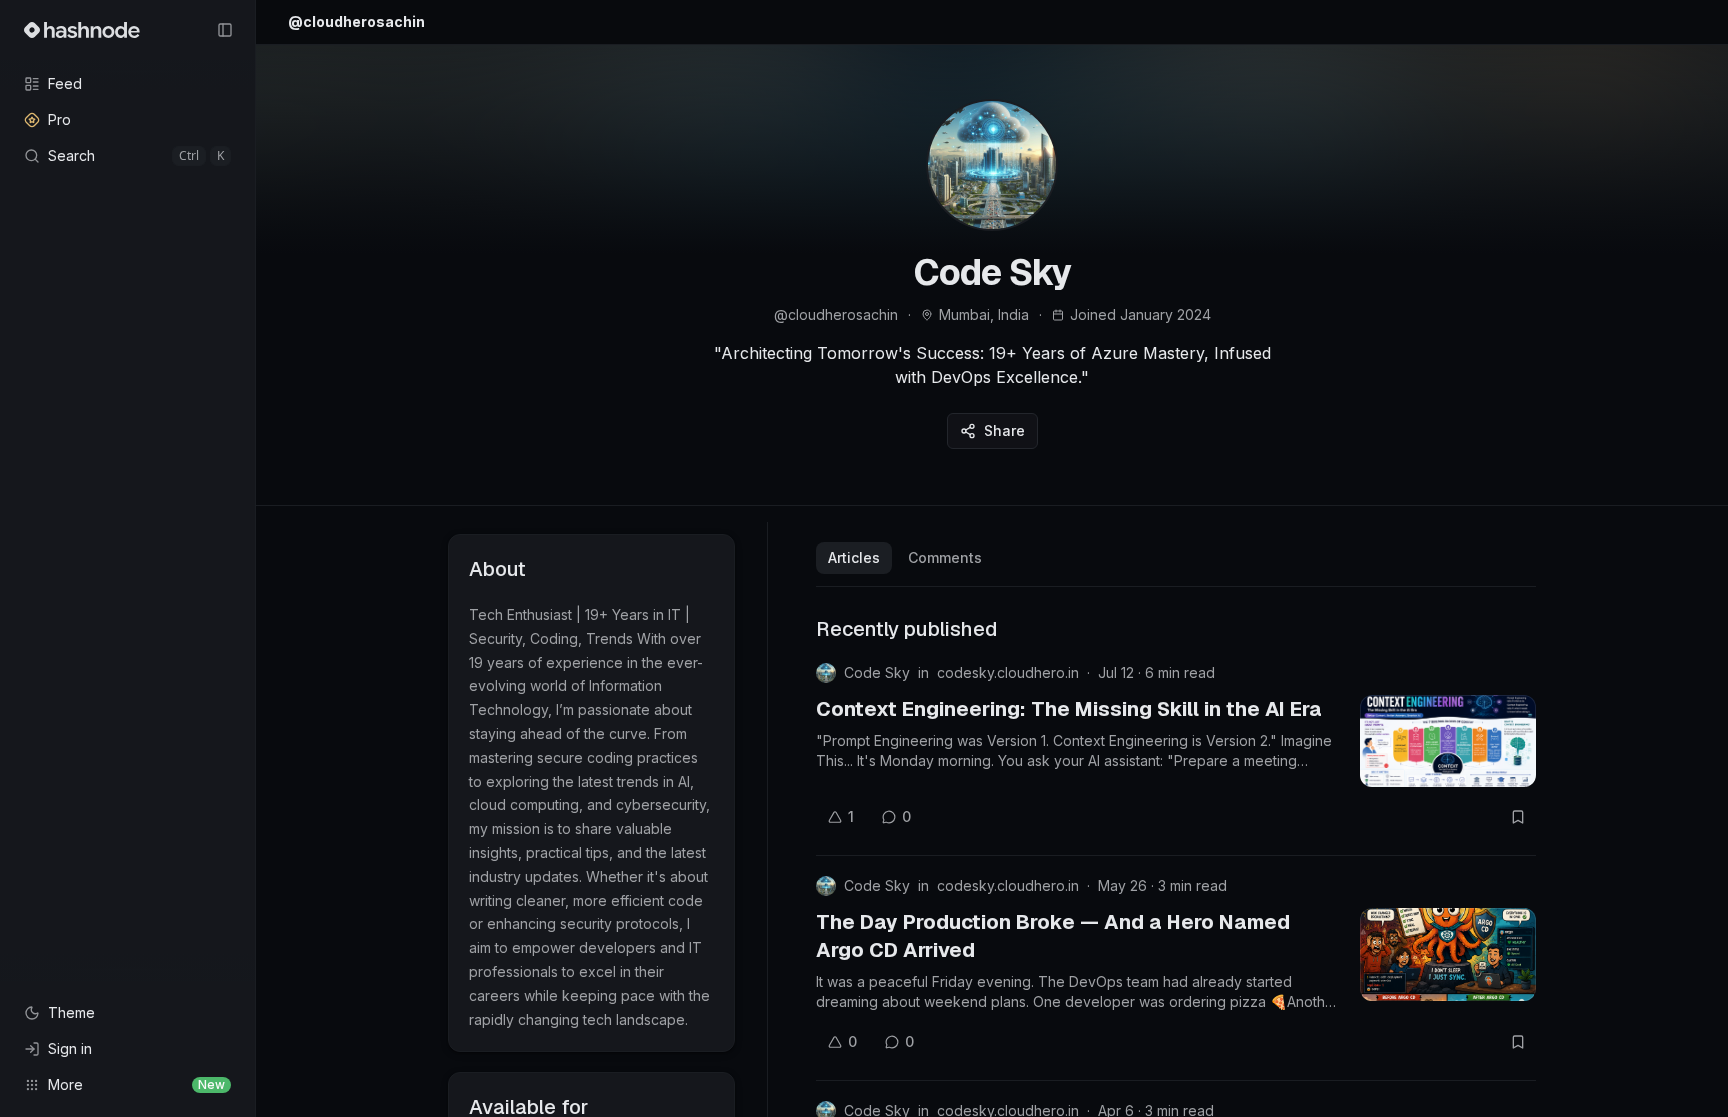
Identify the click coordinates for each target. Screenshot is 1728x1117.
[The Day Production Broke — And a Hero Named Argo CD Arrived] (1448, 954)
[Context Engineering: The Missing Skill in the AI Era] (1448, 741)
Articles (854, 557)
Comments (945, 557)
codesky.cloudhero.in (1008, 672)
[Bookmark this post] (1518, 817)
